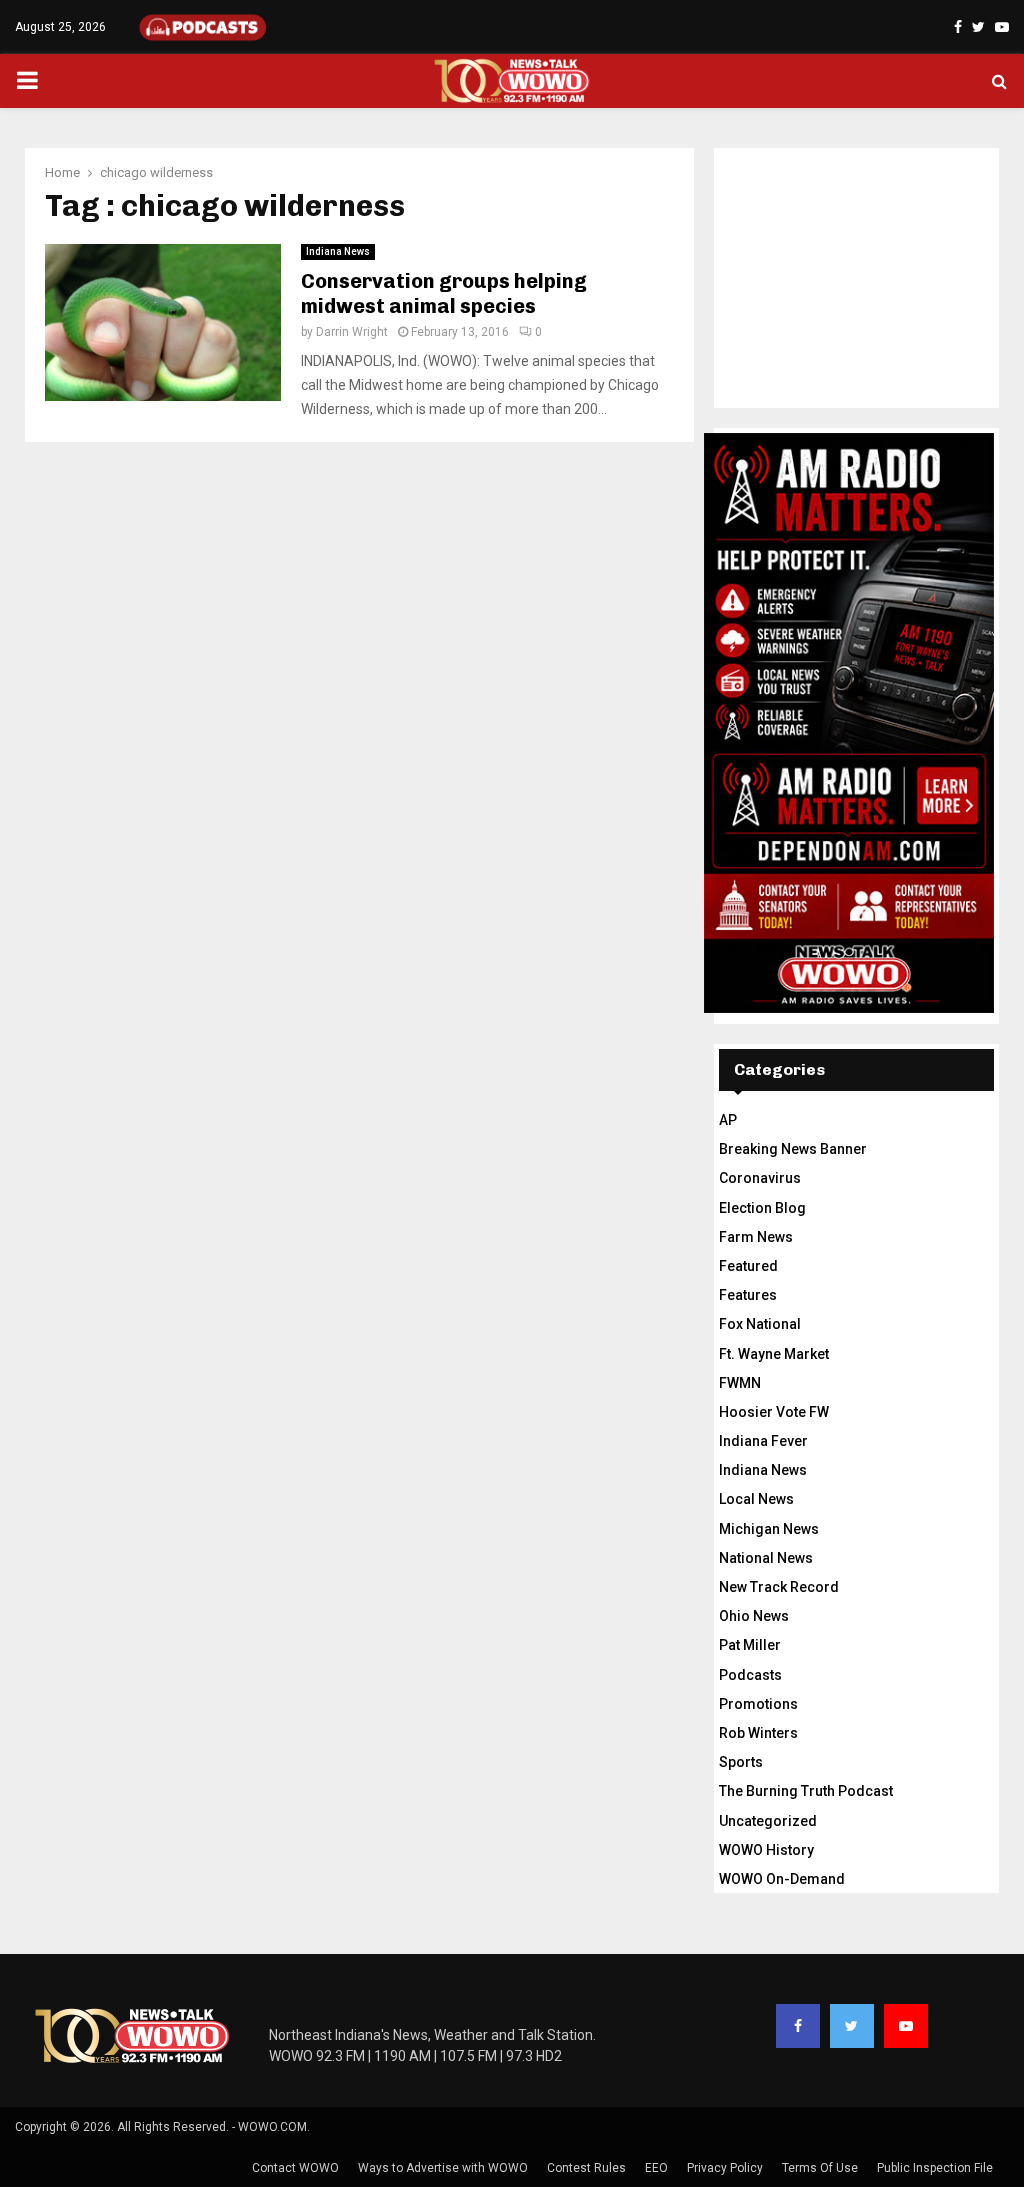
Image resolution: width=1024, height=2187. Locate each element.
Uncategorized (768, 1821)
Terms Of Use (820, 2168)
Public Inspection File (935, 2168)
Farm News (756, 1237)
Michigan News (769, 1529)
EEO (656, 2168)
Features (748, 1295)
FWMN (740, 1383)
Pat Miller (750, 1645)
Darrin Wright (352, 332)
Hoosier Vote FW (774, 1412)
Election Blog (762, 1208)
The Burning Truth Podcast (806, 1791)
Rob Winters (758, 1733)
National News (766, 1558)
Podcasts (750, 1675)
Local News (756, 1499)
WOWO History (766, 1850)
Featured (748, 1266)
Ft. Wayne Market (774, 1354)
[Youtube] (906, 2026)
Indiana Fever (763, 1441)
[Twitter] (852, 2026)
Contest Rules (586, 2168)
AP (728, 1120)
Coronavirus (760, 1178)
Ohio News (754, 1616)
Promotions (758, 1704)
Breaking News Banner (793, 1149)
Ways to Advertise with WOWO (443, 2168)
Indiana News (338, 251)
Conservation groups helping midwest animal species (444, 293)
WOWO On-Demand (782, 1879)
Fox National (760, 1324)
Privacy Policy (725, 2168)
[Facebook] (798, 2026)
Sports (741, 1762)
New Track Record (779, 1587)
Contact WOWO (295, 2168)
